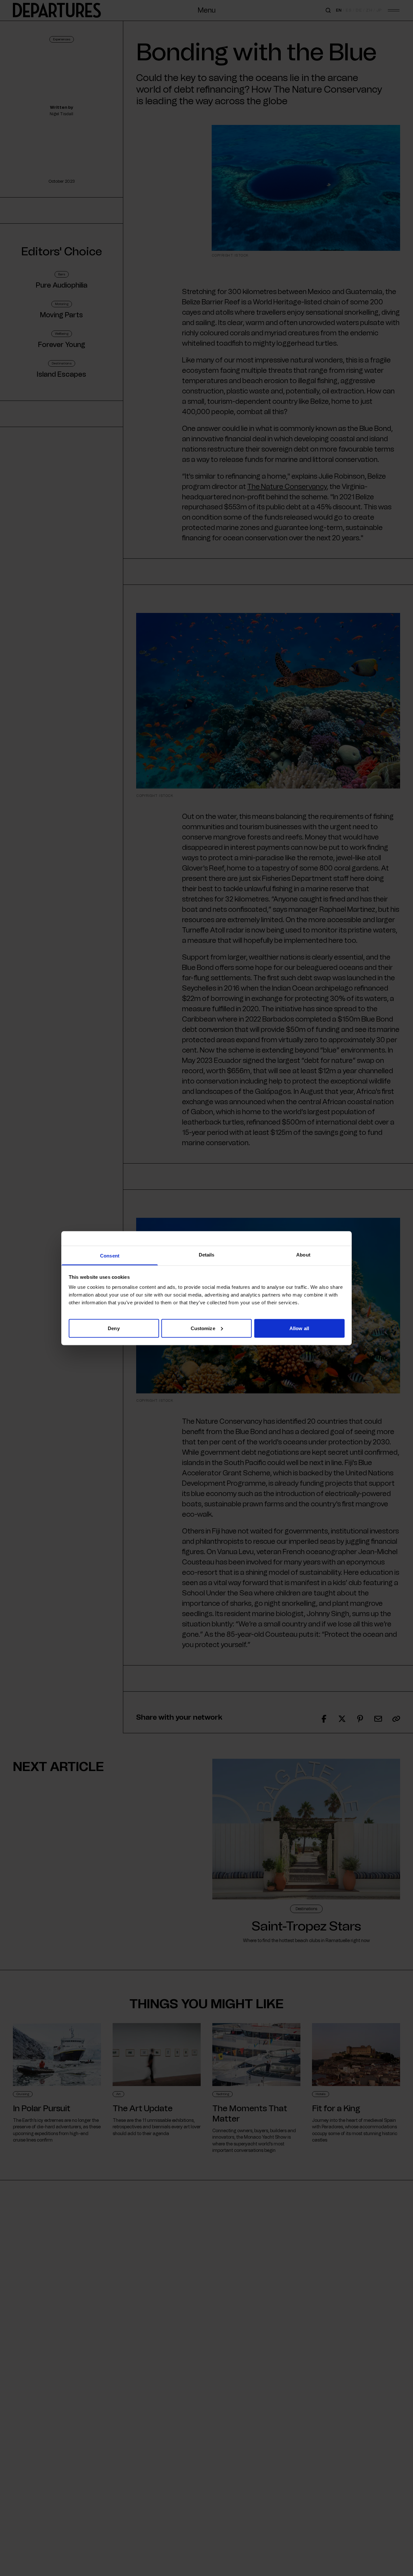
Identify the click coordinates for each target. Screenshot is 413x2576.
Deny (114, 1328)
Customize (203, 1328)
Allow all (299, 1328)
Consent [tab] (110, 1255)
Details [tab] (207, 1254)
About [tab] (303, 1254)
